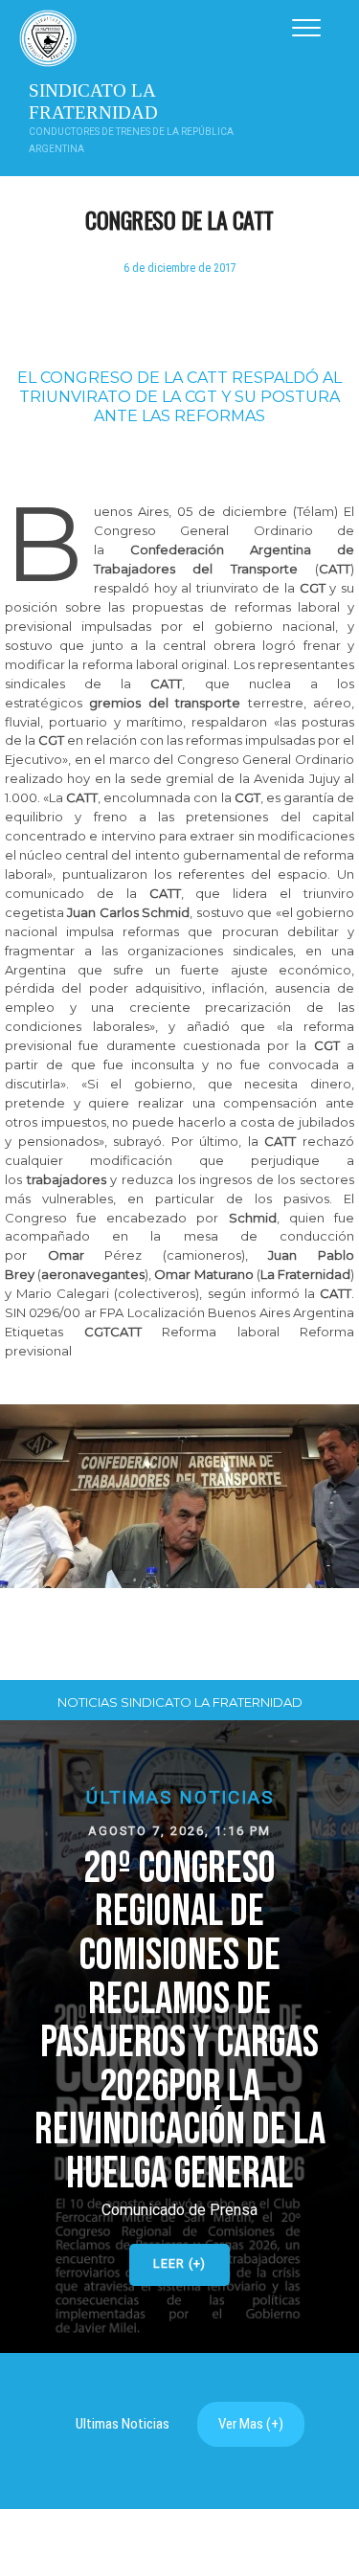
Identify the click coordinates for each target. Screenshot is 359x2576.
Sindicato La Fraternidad (93, 101)
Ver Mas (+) (251, 2424)
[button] (179, 2037)
